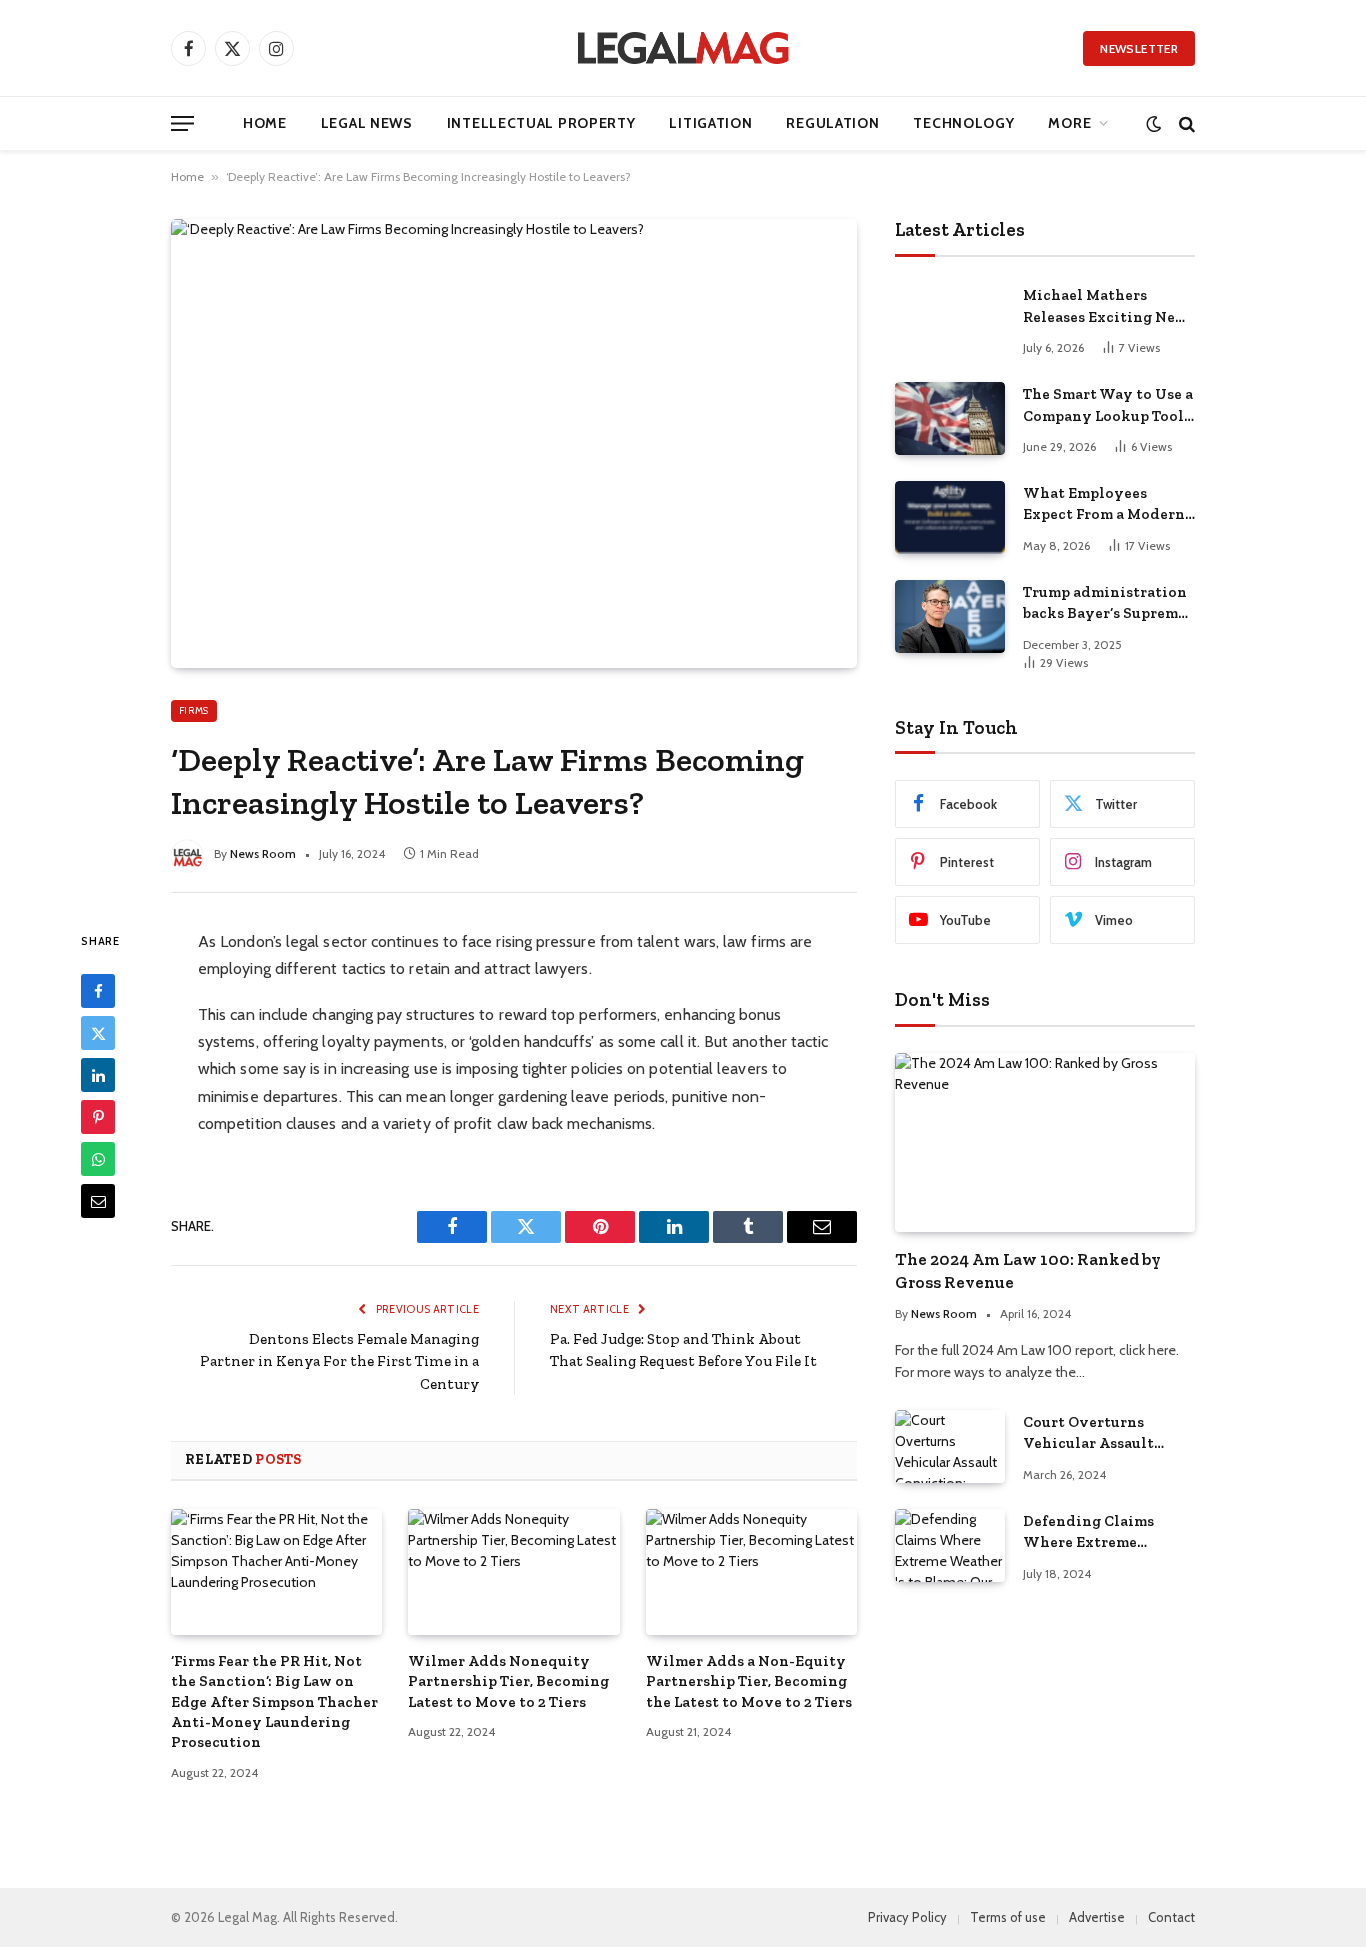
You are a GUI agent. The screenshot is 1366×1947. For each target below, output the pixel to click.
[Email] (98, 1201)
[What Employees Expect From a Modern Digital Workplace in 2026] (950, 517)
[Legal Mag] (683, 48)
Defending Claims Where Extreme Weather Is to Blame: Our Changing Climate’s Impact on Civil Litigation (1098, 1533)
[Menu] (182, 123)
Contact (1171, 1917)
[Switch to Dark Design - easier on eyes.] (1153, 123)
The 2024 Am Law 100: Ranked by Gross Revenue (1028, 1270)
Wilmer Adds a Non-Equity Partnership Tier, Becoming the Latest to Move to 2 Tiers (749, 1681)
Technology (963, 123)
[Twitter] (98, 1033)
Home (265, 123)
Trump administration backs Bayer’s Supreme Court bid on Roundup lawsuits (1105, 604)
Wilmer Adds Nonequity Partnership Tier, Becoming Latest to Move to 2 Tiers (508, 1681)
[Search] (1185, 123)
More (1069, 123)
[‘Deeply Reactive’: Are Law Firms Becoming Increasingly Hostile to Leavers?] (514, 443)
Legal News (367, 123)
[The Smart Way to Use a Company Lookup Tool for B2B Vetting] (950, 418)
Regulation (832, 123)
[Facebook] (98, 991)
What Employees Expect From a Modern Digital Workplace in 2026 (1104, 505)
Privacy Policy (907, 1917)
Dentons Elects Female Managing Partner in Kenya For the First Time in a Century (339, 1361)
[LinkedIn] (98, 1075)
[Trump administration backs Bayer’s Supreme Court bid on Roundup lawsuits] (950, 616)
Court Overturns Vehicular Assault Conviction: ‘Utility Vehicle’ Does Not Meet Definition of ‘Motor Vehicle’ (1107, 1434)
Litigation (710, 123)
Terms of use (1008, 1917)
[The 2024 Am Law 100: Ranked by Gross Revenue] (1045, 1142)
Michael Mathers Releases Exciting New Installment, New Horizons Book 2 (1105, 307)
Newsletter (1139, 48)
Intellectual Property (541, 123)
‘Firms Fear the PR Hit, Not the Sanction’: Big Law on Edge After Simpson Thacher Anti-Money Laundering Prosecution (274, 1702)
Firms (194, 710)
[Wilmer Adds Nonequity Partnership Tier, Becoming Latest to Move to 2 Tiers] (513, 1572)
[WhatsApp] (98, 1159)
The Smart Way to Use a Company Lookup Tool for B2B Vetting (1108, 406)
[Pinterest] (98, 1117)
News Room (263, 853)
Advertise (1097, 1917)
